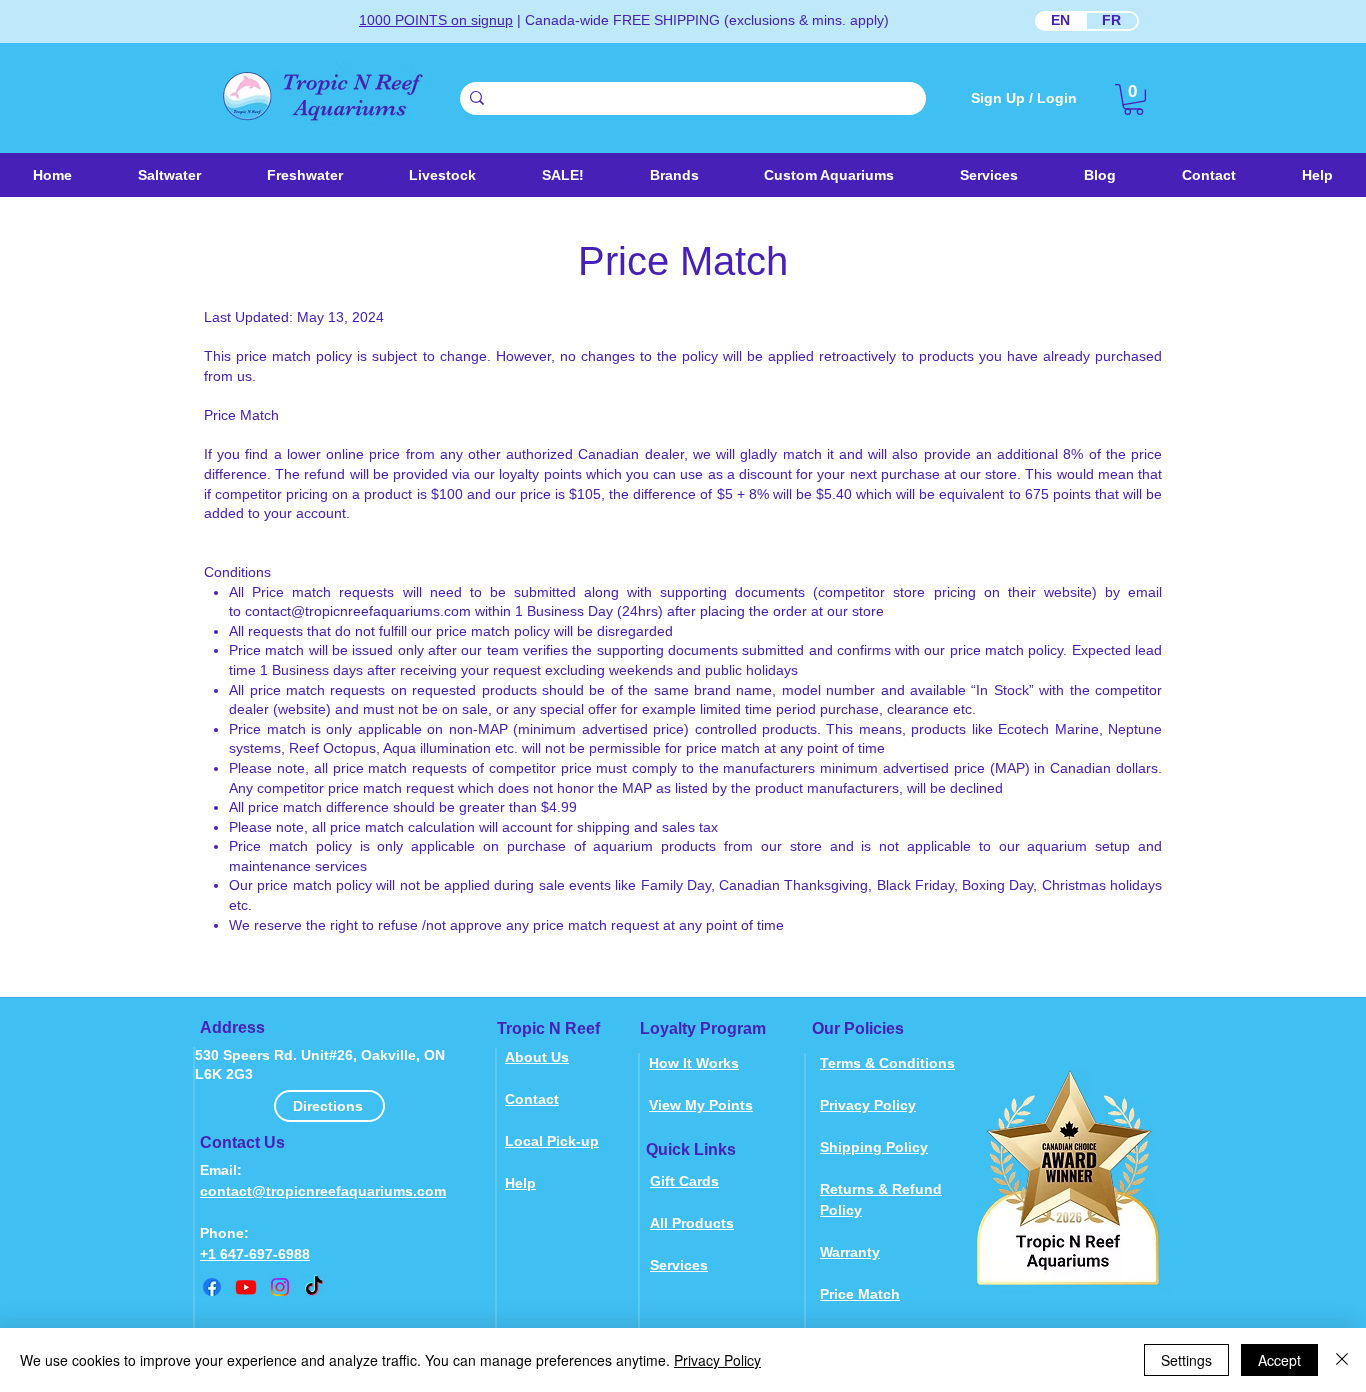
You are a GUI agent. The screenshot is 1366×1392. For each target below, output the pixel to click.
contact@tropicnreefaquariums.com (358, 611)
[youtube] (246, 1287)
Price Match (860, 1294)
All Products (692, 1223)
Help (520, 1183)
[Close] (1342, 1360)
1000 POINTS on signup (436, 20)
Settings (1186, 1360)
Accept (1279, 1360)
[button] (442, 175)
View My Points (701, 1105)
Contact (532, 1099)
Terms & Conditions (887, 1063)
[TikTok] (314, 1287)
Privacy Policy (868, 1105)
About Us (537, 1057)
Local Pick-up (552, 1141)
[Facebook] (212, 1287)
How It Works (694, 1063)
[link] (1133, 99)
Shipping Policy (874, 1147)
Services (679, 1265)
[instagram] (280, 1287)
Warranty (850, 1252)
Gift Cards (684, 1181)
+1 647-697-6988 (255, 1254)
